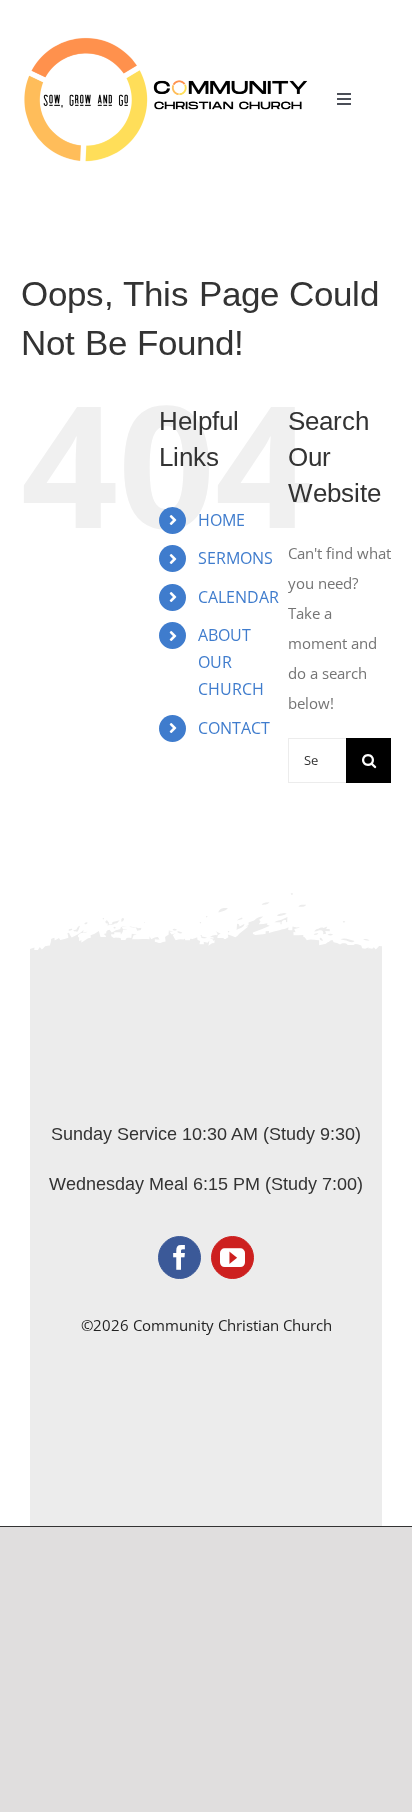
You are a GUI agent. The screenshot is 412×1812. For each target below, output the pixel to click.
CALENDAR (238, 597)
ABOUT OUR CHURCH (231, 662)
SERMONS (235, 558)
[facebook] (179, 1257)
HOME (221, 520)
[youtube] (232, 1257)
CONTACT (234, 728)
